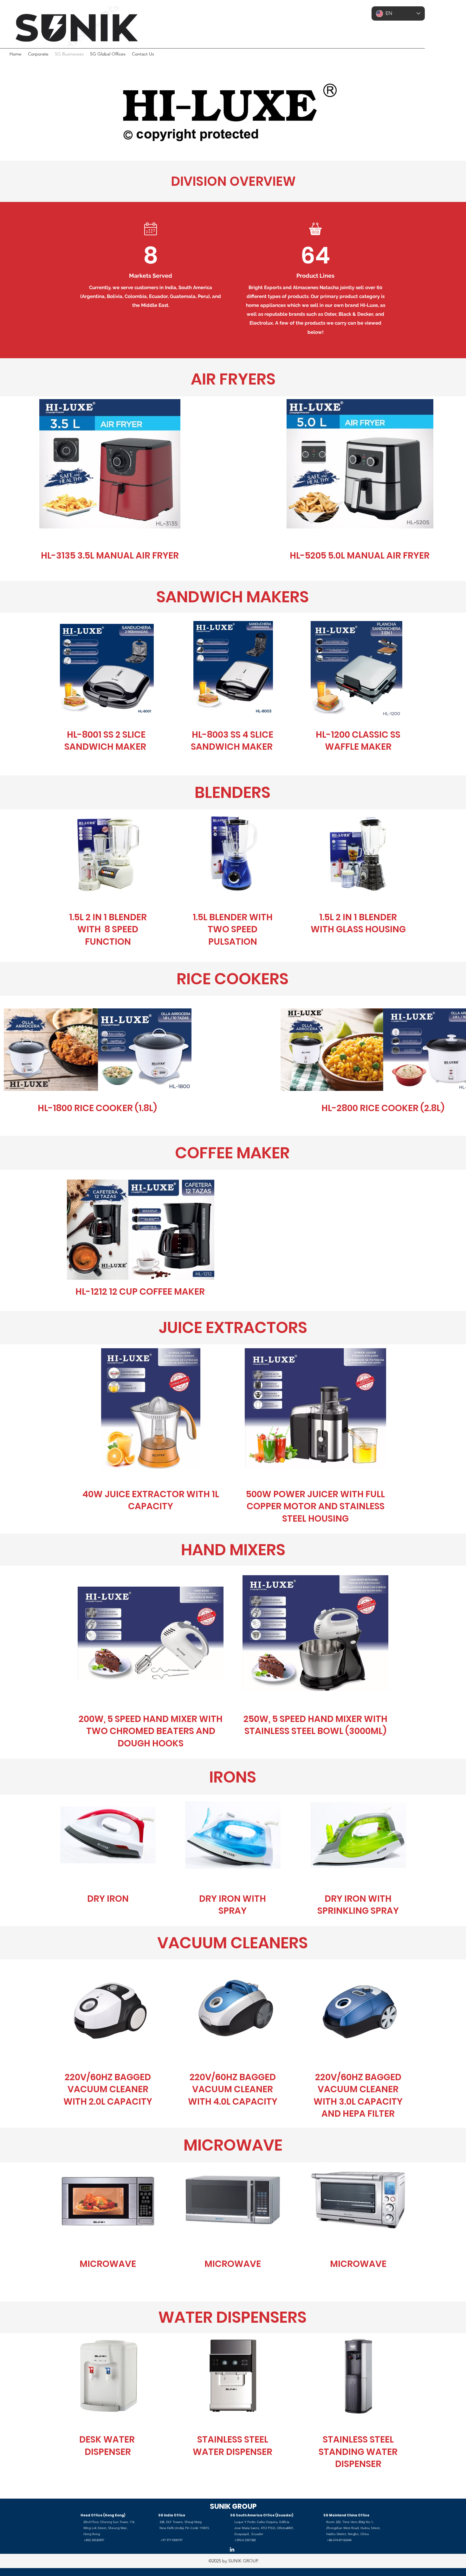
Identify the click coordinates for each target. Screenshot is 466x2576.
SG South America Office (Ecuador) (262, 2515)
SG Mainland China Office (346, 2515)
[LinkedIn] (232, 2549)
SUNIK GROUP (233, 2506)
